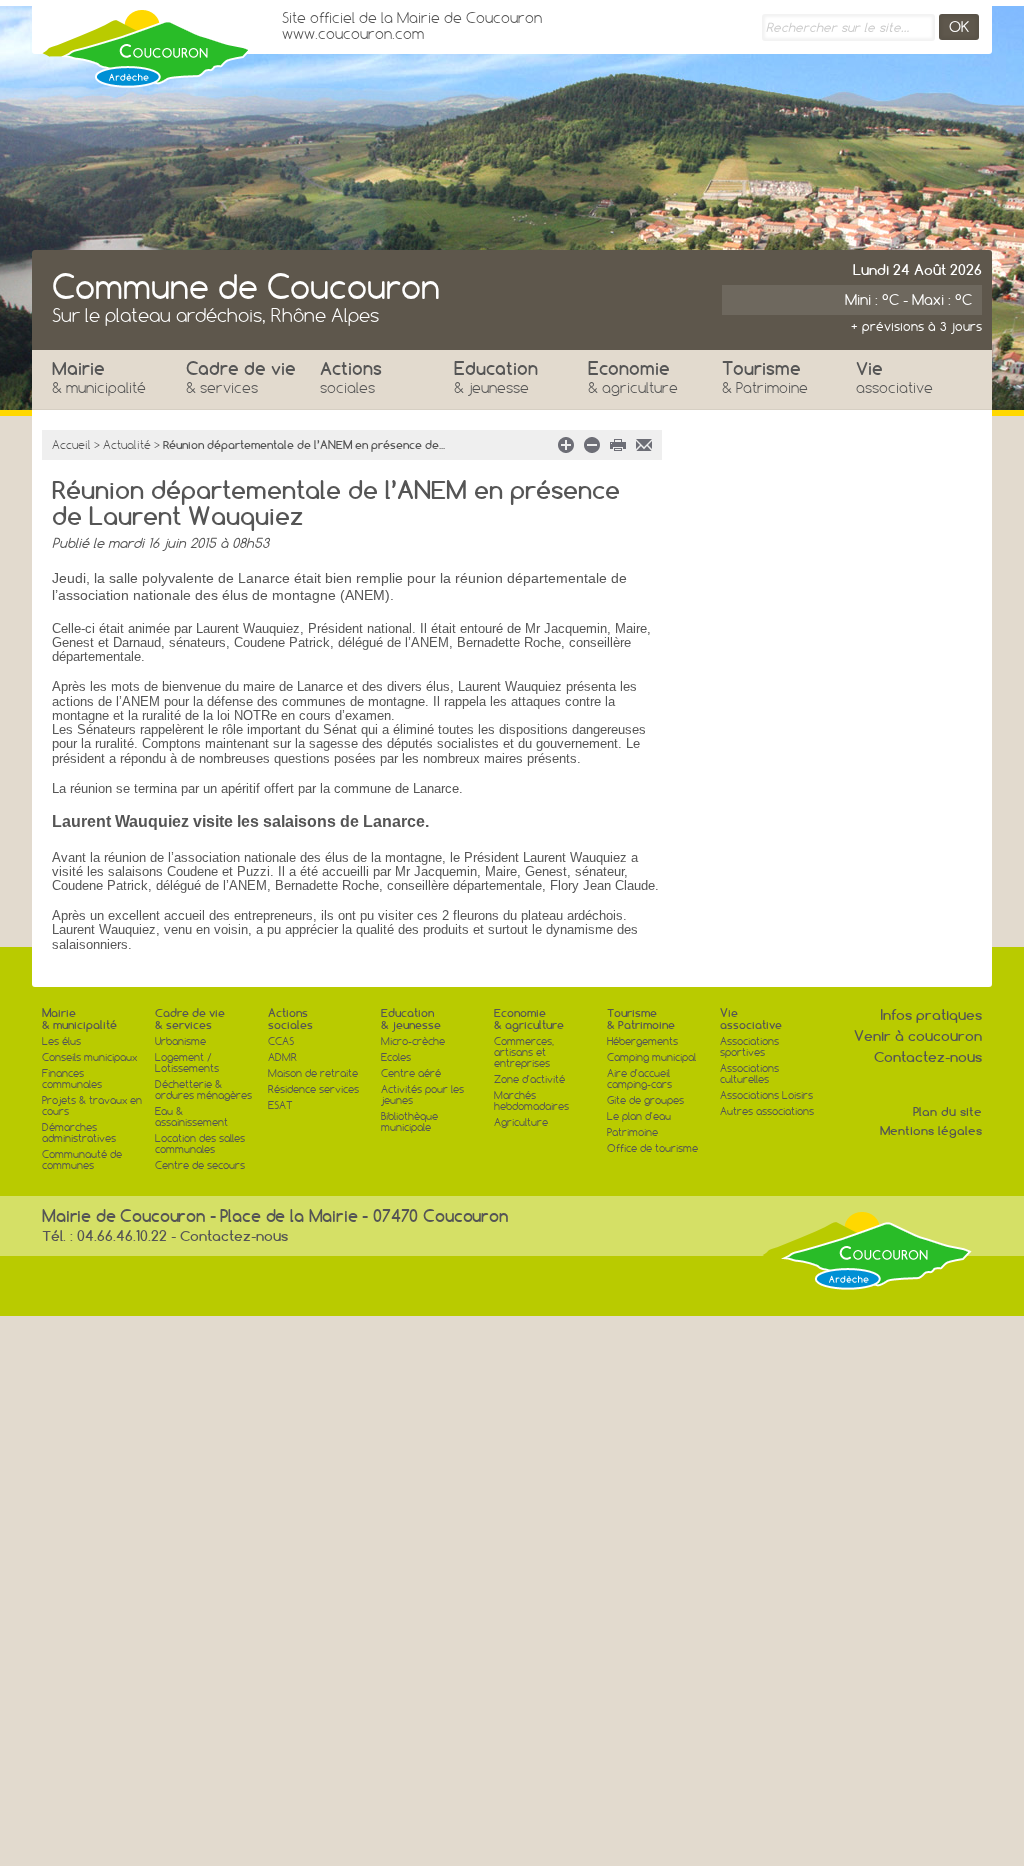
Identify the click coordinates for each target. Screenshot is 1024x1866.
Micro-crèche (413, 1041)
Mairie (99, 377)
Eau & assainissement (191, 1117)
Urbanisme (180, 1041)
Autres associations (767, 1111)
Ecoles (396, 1057)
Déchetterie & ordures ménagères (203, 1090)
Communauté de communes (82, 1160)
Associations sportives (749, 1047)
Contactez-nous (928, 1057)
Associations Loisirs (766, 1095)
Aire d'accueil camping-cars (639, 1079)
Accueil (71, 445)
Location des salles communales (200, 1144)
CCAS (281, 1041)
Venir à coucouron (918, 1036)
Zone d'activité (529, 1079)
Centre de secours (200, 1165)
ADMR (282, 1057)
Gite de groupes (645, 1100)
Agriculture (521, 1122)
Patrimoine (632, 1132)
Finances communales (72, 1079)
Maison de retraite (313, 1073)
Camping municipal (651, 1057)
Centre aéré (411, 1073)
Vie (894, 377)
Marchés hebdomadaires (531, 1101)
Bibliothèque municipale (409, 1122)
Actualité (127, 445)
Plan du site (947, 1111)
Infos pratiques (931, 1015)
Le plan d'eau (639, 1116)
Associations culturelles (749, 1074)
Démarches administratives (79, 1133)
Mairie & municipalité (79, 1019)
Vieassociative (751, 1019)
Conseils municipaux (89, 1057)
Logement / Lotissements (187, 1063)
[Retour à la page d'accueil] (147, 43)
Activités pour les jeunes (422, 1095)
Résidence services (313, 1089)
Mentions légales (931, 1130)
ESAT (280, 1105)
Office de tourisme (652, 1148)
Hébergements (642, 1041)
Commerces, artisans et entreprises (524, 1052)
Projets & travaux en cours (92, 1106)
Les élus (61, 1041)
